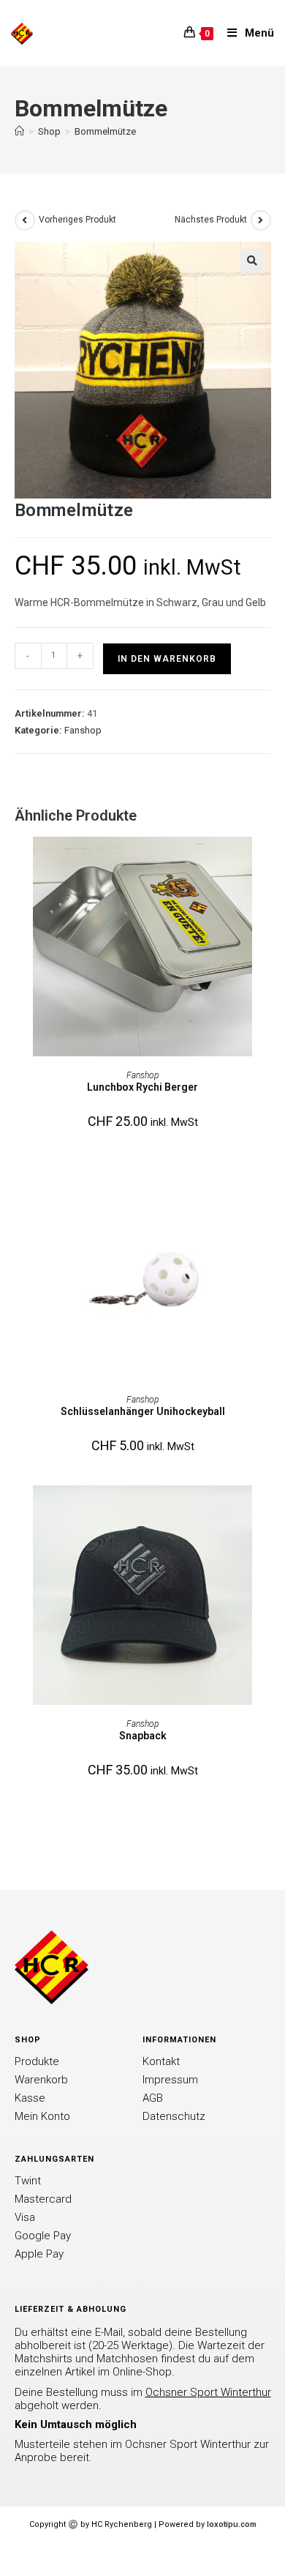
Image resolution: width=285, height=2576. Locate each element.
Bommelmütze (105, 131)
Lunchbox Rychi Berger (142, 1087)
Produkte (37, 2061)
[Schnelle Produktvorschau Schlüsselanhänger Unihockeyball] (266, 1187)
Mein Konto (42, 2116)
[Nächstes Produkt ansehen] (261, 220)
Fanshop (83, 730)
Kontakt (161, 2061)
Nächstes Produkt (211, 220)
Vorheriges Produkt (77, 220)
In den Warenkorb (167, 659)
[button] (252, 261)
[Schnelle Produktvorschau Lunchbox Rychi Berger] (266, 862)
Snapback (143, 1736)
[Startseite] (19, 131)
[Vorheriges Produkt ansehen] (25, 220)
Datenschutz (174, 2116)
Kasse (30, 2098)
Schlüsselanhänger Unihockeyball (143, 1411)
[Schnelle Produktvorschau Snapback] (266, 1511)
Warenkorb (41, 2080)
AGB (153, 2098)
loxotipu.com (232, 2524)
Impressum (170, 2080)
